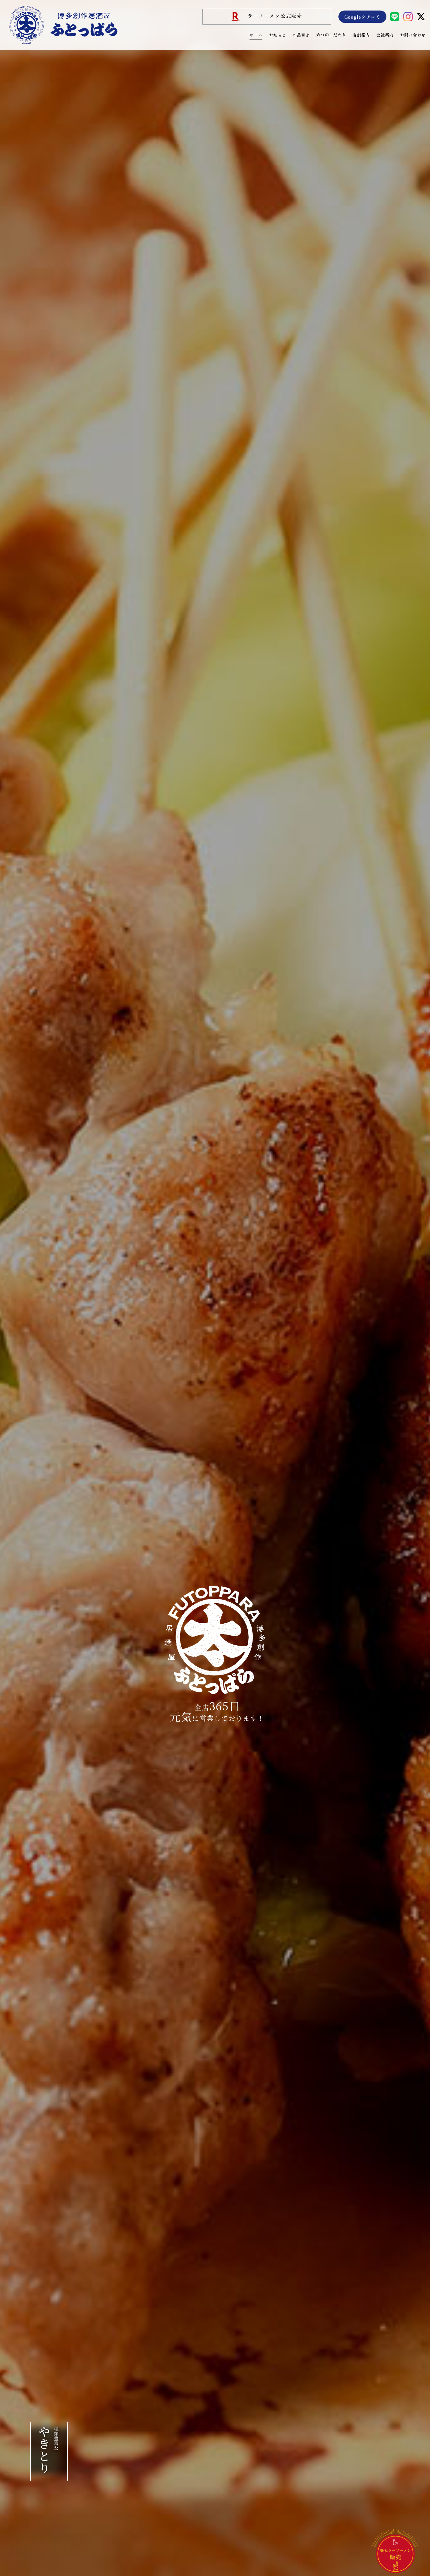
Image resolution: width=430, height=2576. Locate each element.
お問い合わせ (413, 35)
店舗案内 (361, 35)
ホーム (256, 35)
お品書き (301, 35)
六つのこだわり (331, 35)
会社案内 (385, 35)
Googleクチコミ (362, 17)
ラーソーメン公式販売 (275, 16)
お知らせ (277, 35)
